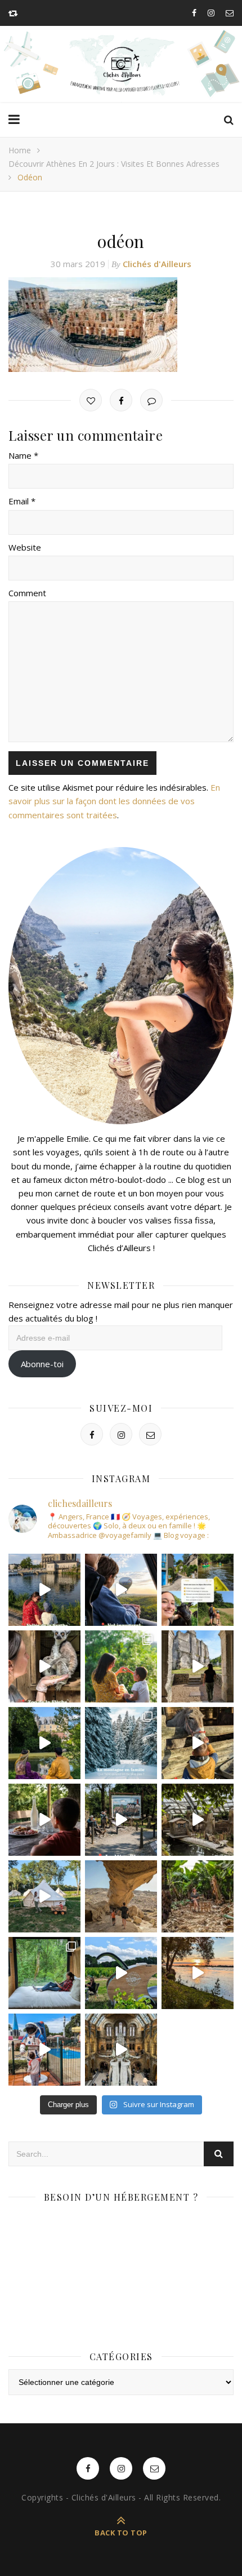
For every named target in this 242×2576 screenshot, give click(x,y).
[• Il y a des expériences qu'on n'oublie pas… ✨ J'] (121, 1590)
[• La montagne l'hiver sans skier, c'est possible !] (121, 1743)
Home (20, 150)
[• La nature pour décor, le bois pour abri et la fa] (198, 1743)
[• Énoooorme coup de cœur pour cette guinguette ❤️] (198, 1973)
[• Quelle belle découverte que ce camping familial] (44, 2050)
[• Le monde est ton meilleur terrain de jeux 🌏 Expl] (121, 1896)
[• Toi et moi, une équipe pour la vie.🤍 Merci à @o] (121, 1666)
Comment (27, 593)
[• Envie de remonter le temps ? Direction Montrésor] (44, 1743)
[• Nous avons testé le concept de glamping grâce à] (44, 1896)
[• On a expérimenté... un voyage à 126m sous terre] (121, 1820)
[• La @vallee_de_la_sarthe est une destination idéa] (44, 1590)
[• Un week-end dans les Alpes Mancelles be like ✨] (198, 1590)
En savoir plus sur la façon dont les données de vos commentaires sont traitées (114, 801)
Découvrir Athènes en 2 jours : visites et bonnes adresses (114, 164)
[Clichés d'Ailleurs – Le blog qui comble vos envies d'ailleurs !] (121, 65)
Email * (22, 501)
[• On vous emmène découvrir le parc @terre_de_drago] (198, 1820)
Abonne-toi (42, 1364)
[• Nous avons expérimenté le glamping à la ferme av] (44, 1820)
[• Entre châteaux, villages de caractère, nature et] (198, 1666)
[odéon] (121, 325)
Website (25, 547)
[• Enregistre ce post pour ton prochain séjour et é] (121, 2050)
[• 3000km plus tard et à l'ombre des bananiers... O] (198, 1896)
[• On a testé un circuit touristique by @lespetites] (121, 1973)
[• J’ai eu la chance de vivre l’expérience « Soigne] (44, 1666)
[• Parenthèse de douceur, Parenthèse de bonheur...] (44, 1973)
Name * (23, 455)
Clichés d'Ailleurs (157, 264)
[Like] (91, 400)
